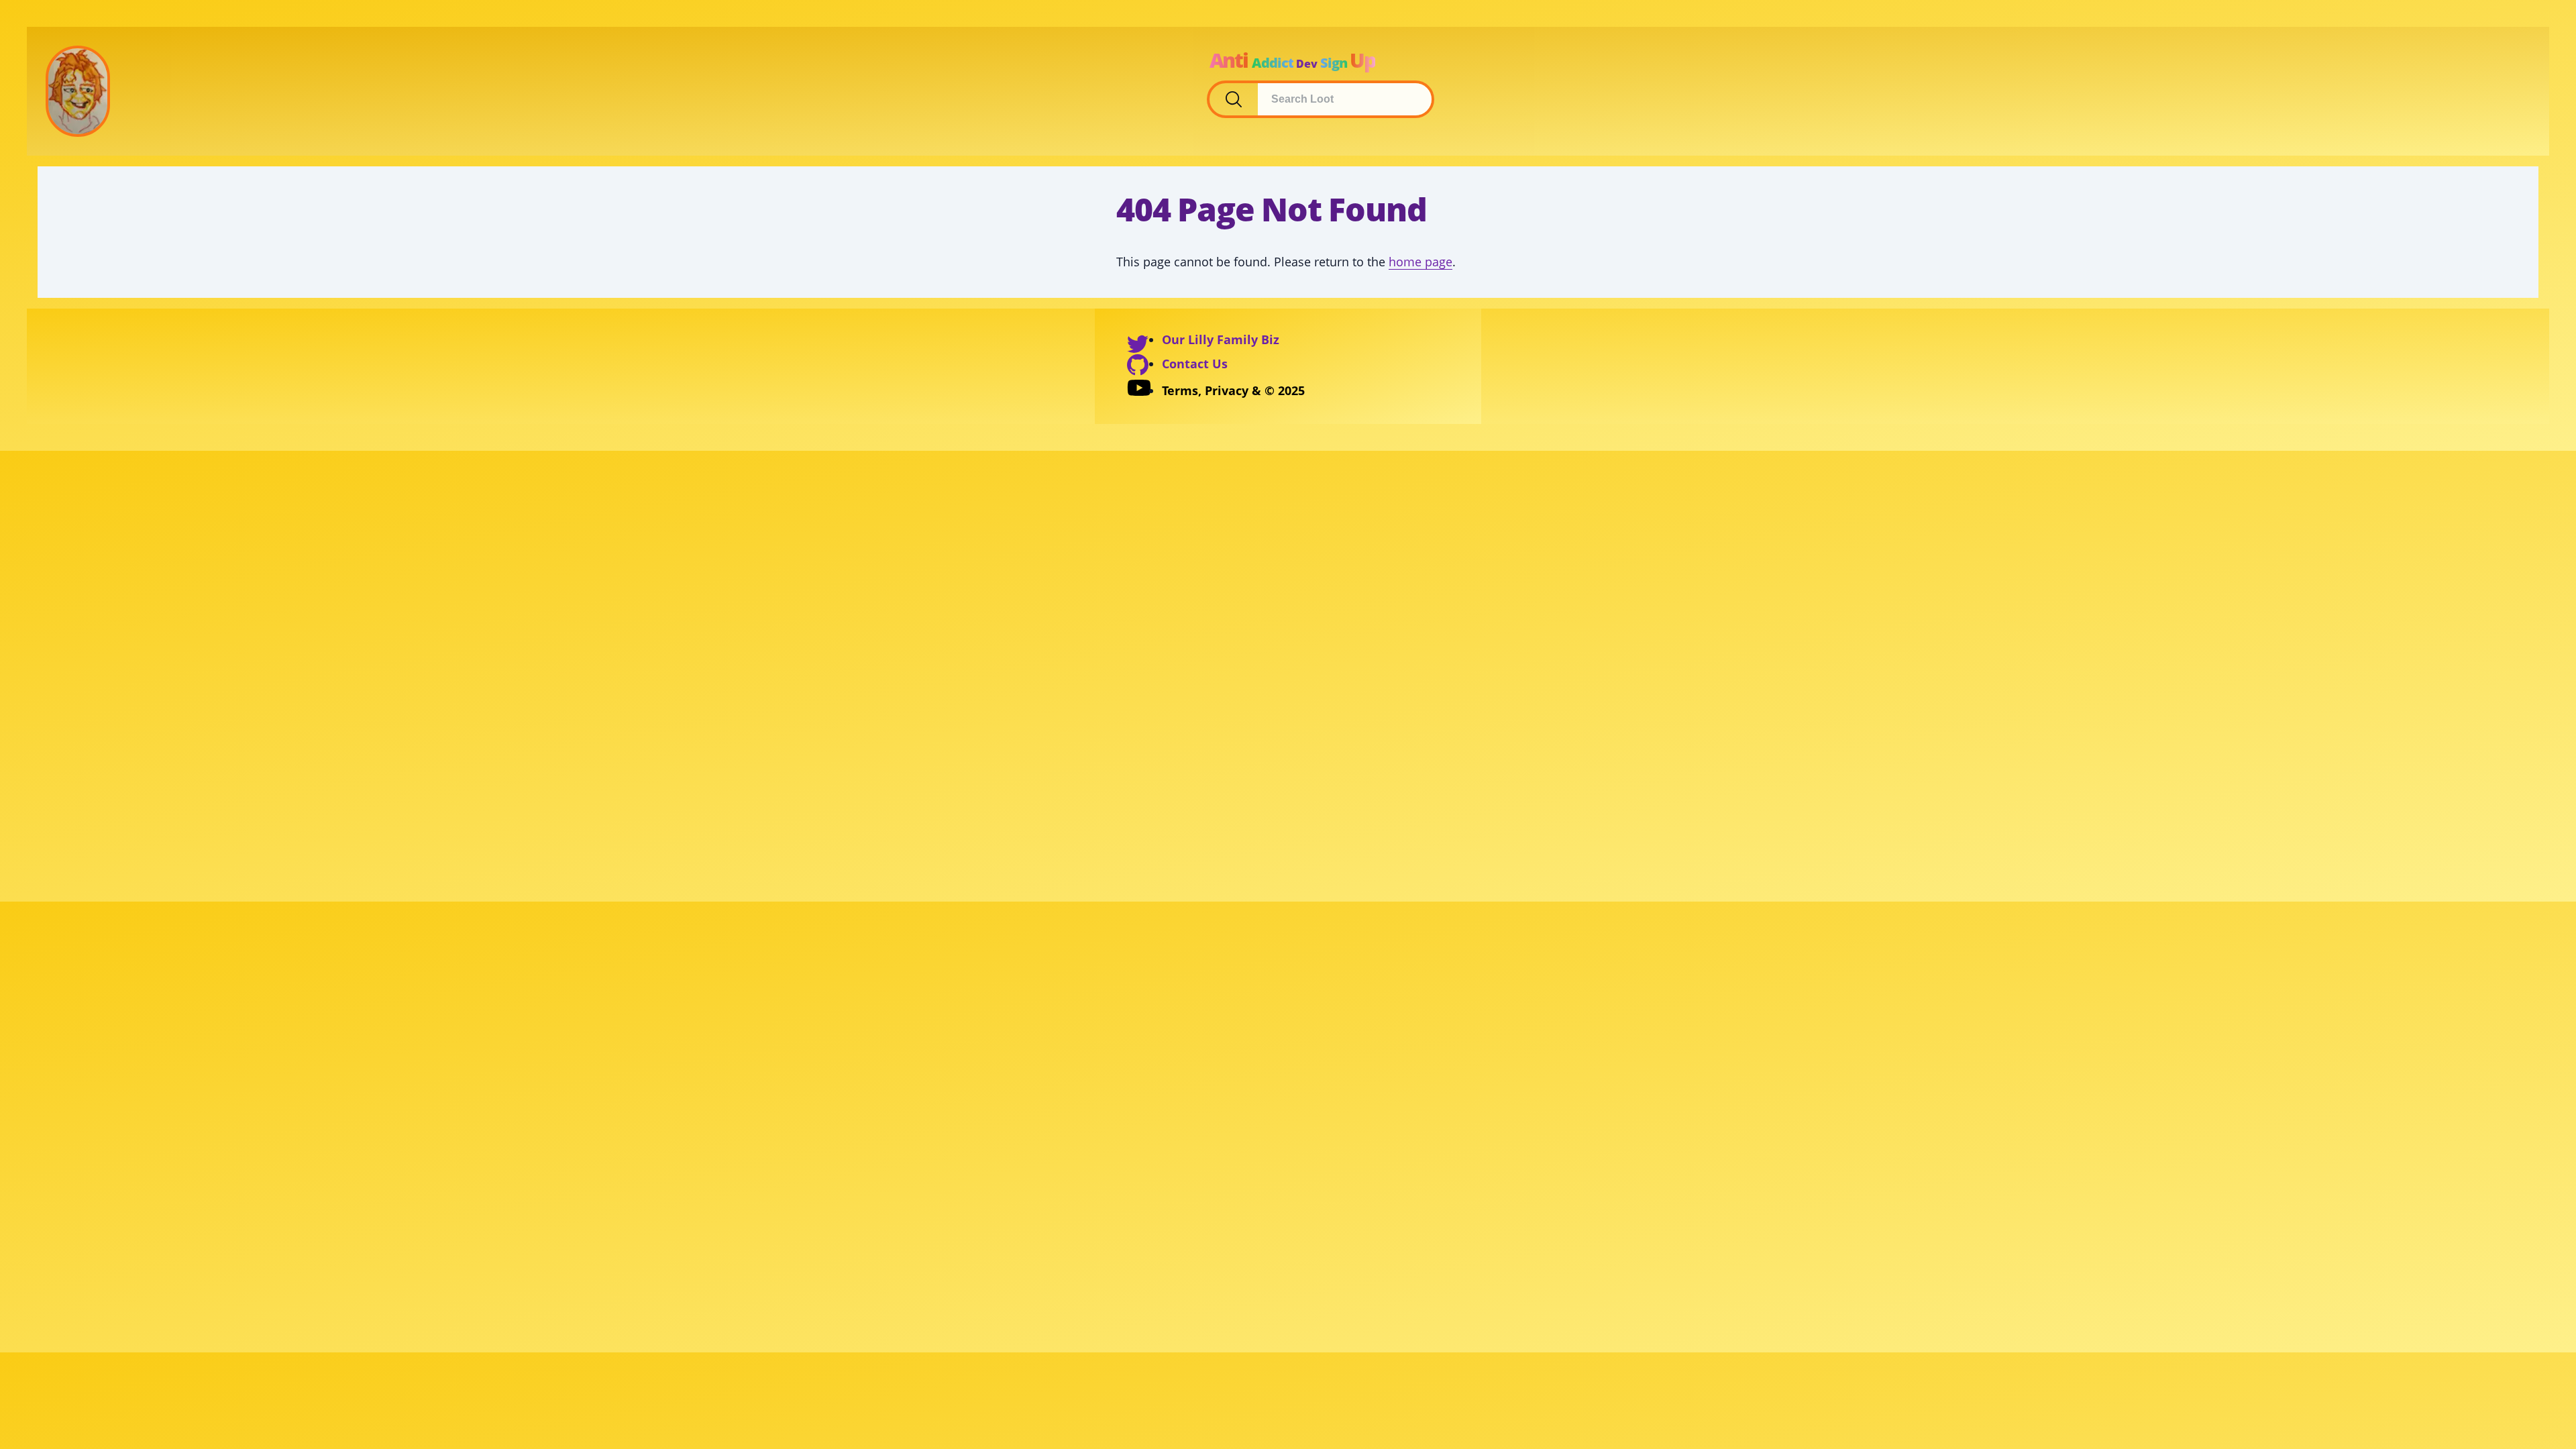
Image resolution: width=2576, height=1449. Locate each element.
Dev (1307, 64)
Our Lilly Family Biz (1221, 339)
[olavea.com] (78, 91)
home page (1420, 262)
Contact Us (1195, 364)
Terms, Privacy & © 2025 (1233, 390)
